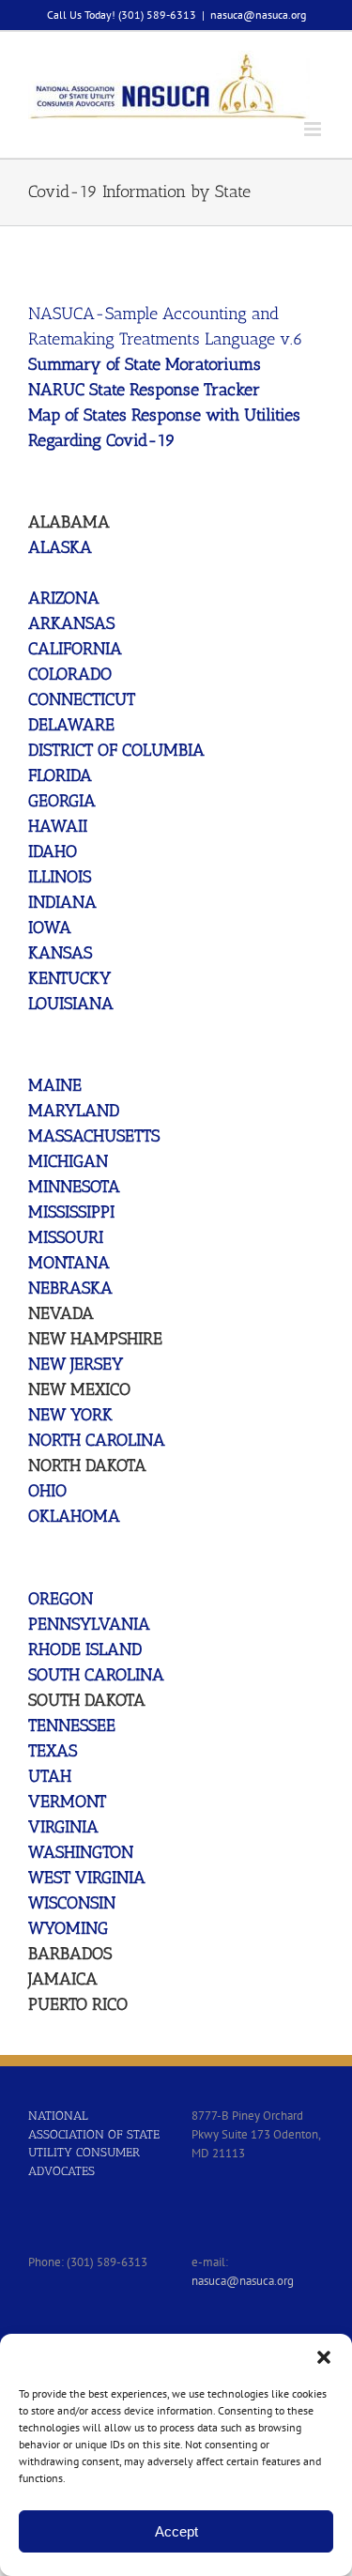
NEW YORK (70, 1415)
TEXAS (53, 1751)
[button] (324, 2357)
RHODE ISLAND (85, 1649)
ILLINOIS (60, 877)
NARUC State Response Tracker (144, 390)
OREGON (61, 1599)
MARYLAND (74, 1111)
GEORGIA (62, 801)
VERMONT (67, 1802)
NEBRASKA (70, 1288)
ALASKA (60, 547)
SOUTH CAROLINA (96, 1675)
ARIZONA (64, 598)
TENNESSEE (72, 1725)
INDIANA (62, 902)
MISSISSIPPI (71, 1212)
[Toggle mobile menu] (314, 129)
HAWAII (58, 826)
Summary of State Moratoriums (145, 364)
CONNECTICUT (82, 699)
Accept (176, 2531)
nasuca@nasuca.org (258, 15)
